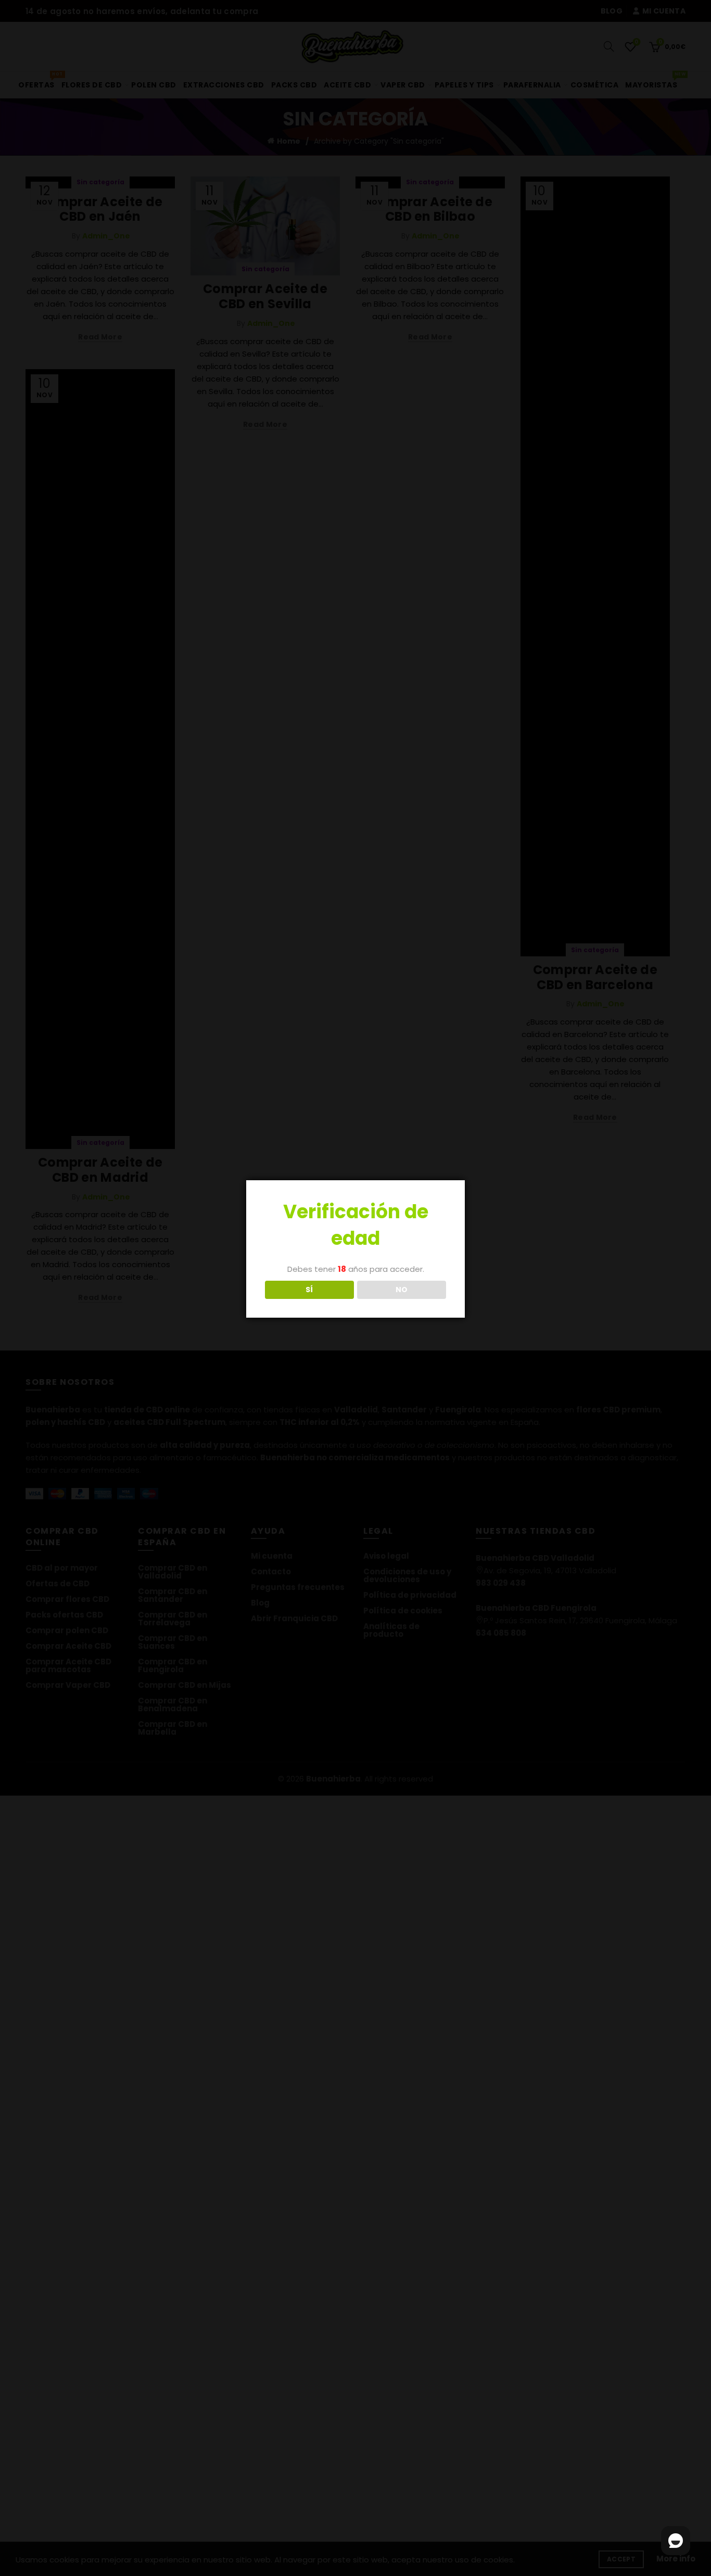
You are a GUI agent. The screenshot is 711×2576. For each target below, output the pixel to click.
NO (402, 1290)
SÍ (309, 1290)
